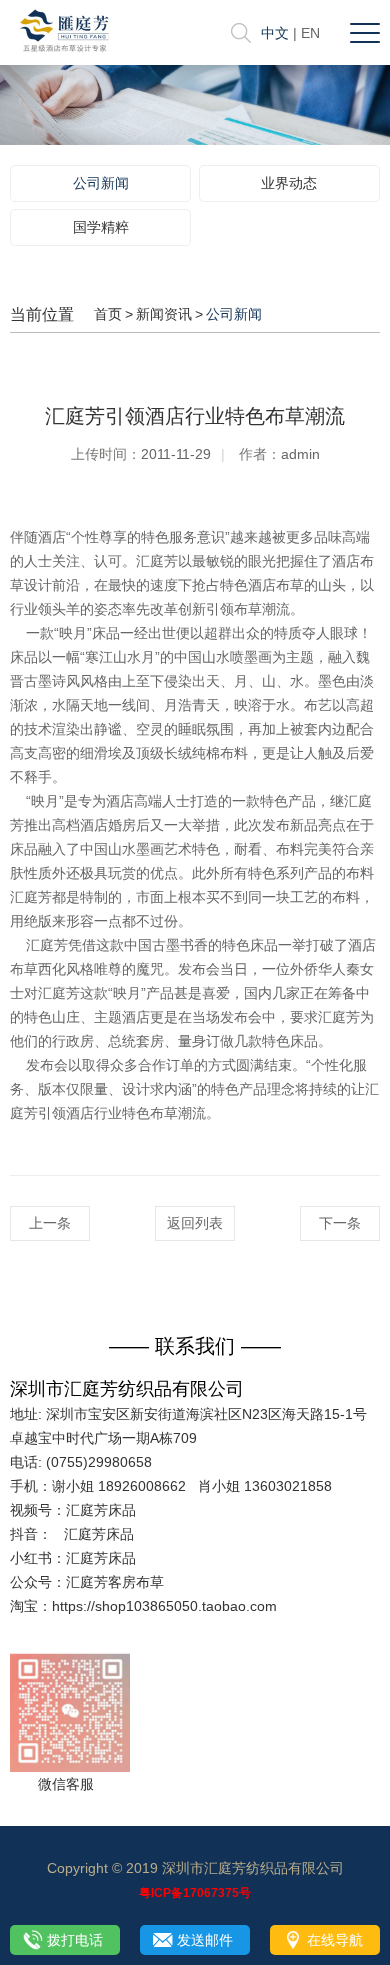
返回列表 (195, 1223)
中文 (275, 33)
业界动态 (289, 183)
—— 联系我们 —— (195, 1346)
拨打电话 (75, 1940)
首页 (108, 314)
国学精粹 (101, 227)
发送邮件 (205, 1940)
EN (310, 33)
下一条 (340, 1223)
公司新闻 (101, 183)
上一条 (50, 1223)
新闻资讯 (164, 314)
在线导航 (335, 1940)
